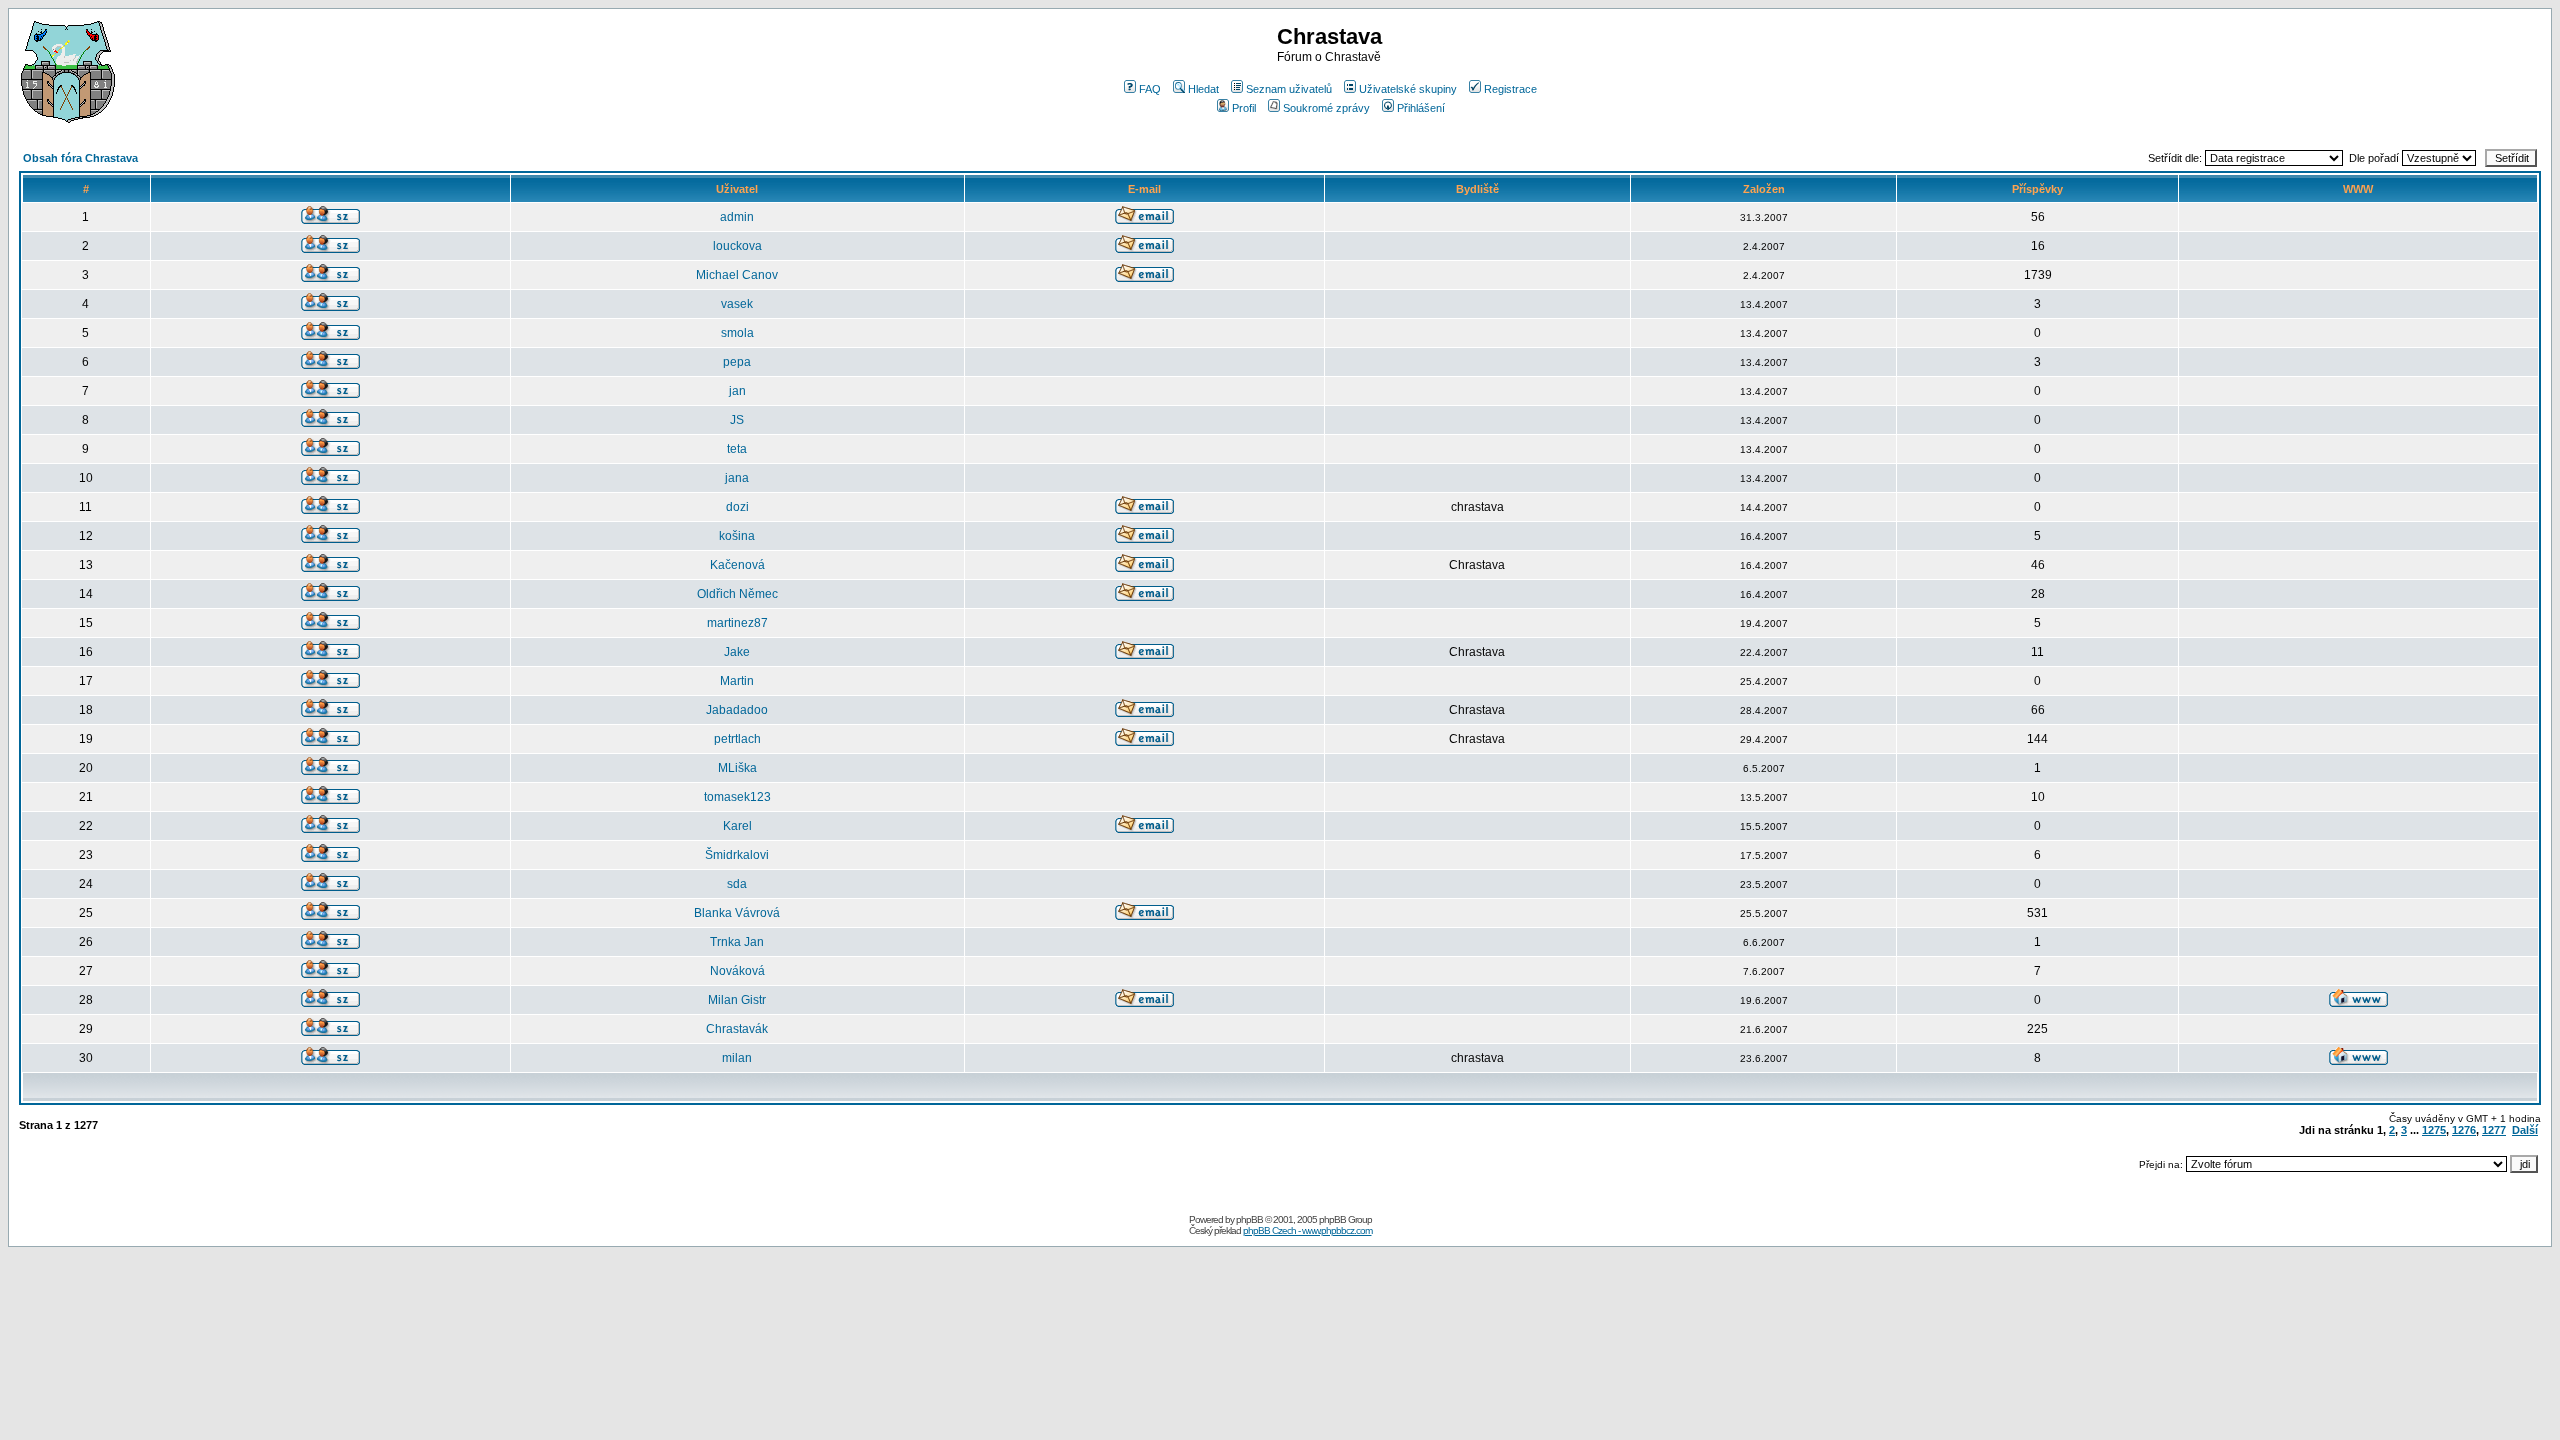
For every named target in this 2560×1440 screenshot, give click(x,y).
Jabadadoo (737, 710)
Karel (737, 826)
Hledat (1203, 89)
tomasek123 (737, 797)
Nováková (737, 971)
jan (737, 391)
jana (737, 478)
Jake (737, 652)
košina (737, 536)
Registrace (1510, 89)
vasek (737, 304)
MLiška (737, 768)
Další (2525, 1130)
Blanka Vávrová (737, 913)
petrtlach (737, 739)
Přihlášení (1421, 108)
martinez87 (737, 623)
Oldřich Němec (737, 594)
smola (737, 333)
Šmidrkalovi (737, 855)
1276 (2464, 1130)
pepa (737, 362)
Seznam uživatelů (1289, 89)
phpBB (1249, 1219)
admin (737, 217)
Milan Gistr (737, 1000)
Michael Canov (737, 275)
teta (737, 449)
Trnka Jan (737, 942)
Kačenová (737, 565)
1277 (2494, 1130)
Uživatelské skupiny (1408, 89)
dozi (737, 507)
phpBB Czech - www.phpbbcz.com (1307, 1230)
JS (737, 420)
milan (737, 1058)
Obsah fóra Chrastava (80, 158)
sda (737, 884)
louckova (737, 246)
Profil (1244, 108)
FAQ (1150, 89)
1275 (2434, 1130)
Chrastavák (737, 1029)
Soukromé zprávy (1326, 108)
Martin (737, 681)
